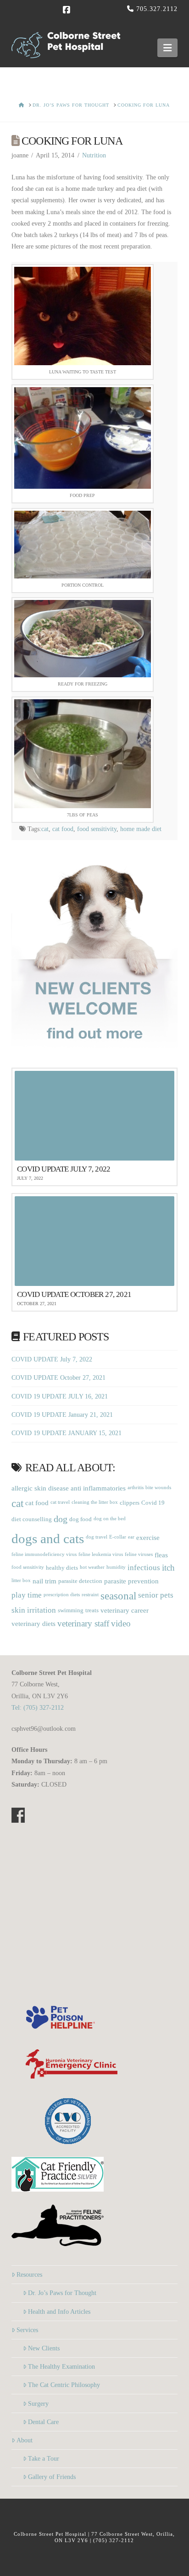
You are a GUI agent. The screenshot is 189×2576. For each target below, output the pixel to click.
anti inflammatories (98, 1488)
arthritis (136, 1488)
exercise (148, 1537)
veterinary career (125, 1610)
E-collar (118, 1537)
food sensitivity (97, 829)
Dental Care (43, 2422)
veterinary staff (83, 1624)
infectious (144, 1568)
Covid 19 (153, 1503)
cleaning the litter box (95, 1502)
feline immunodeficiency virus (44, 1554)
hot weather (92, 1567)
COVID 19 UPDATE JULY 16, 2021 (60, 1396)
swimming (71, 1610)
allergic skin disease (40, 1488)
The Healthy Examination (61, 2367)
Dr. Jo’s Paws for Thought (62, 2293)
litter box (21, 1580)
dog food (81, 1519)
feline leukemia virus (101, 1554)
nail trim (44, 1581)
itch (168, 1568)
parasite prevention (131, 1581)
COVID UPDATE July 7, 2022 (52, 1359)
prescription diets (62, 1595)
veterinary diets (33, 1623)
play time (27, 1595)
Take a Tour (44, 2459)
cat (45, 829)
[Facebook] (67, 10)
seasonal (118, 1596)
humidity (116, 1567)
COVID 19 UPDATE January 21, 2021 (62, 1415)
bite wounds (158, 1488)
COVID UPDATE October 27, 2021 (58, 1378)
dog (61, 1519)
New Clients (44, 2348)
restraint (90, 1595)
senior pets (156, 1595)
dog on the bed (110, 1519)
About (25, 2440)
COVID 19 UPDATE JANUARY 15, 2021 (67, 1433)
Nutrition (94, 155)
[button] (167, 48)
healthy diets (62, 1568)
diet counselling (32, 1519)
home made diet (141, 829)
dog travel (97, 1537)
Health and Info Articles (59, 2312)
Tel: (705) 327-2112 (38, 1708)
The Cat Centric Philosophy (64, 2385)
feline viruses (139, 1554)
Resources (29, 2275)
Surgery (38, 2404)
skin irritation (34, 1610)
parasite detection (80, 1581)
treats (92, 1610)
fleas (161, 1555)
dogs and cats (48, 1539)
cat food (63, 829)
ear (131, 1537)
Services (27, 2330)
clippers (130, 1503)
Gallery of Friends (52, 2477)
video (121, 1624)
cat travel (60, 1502)
